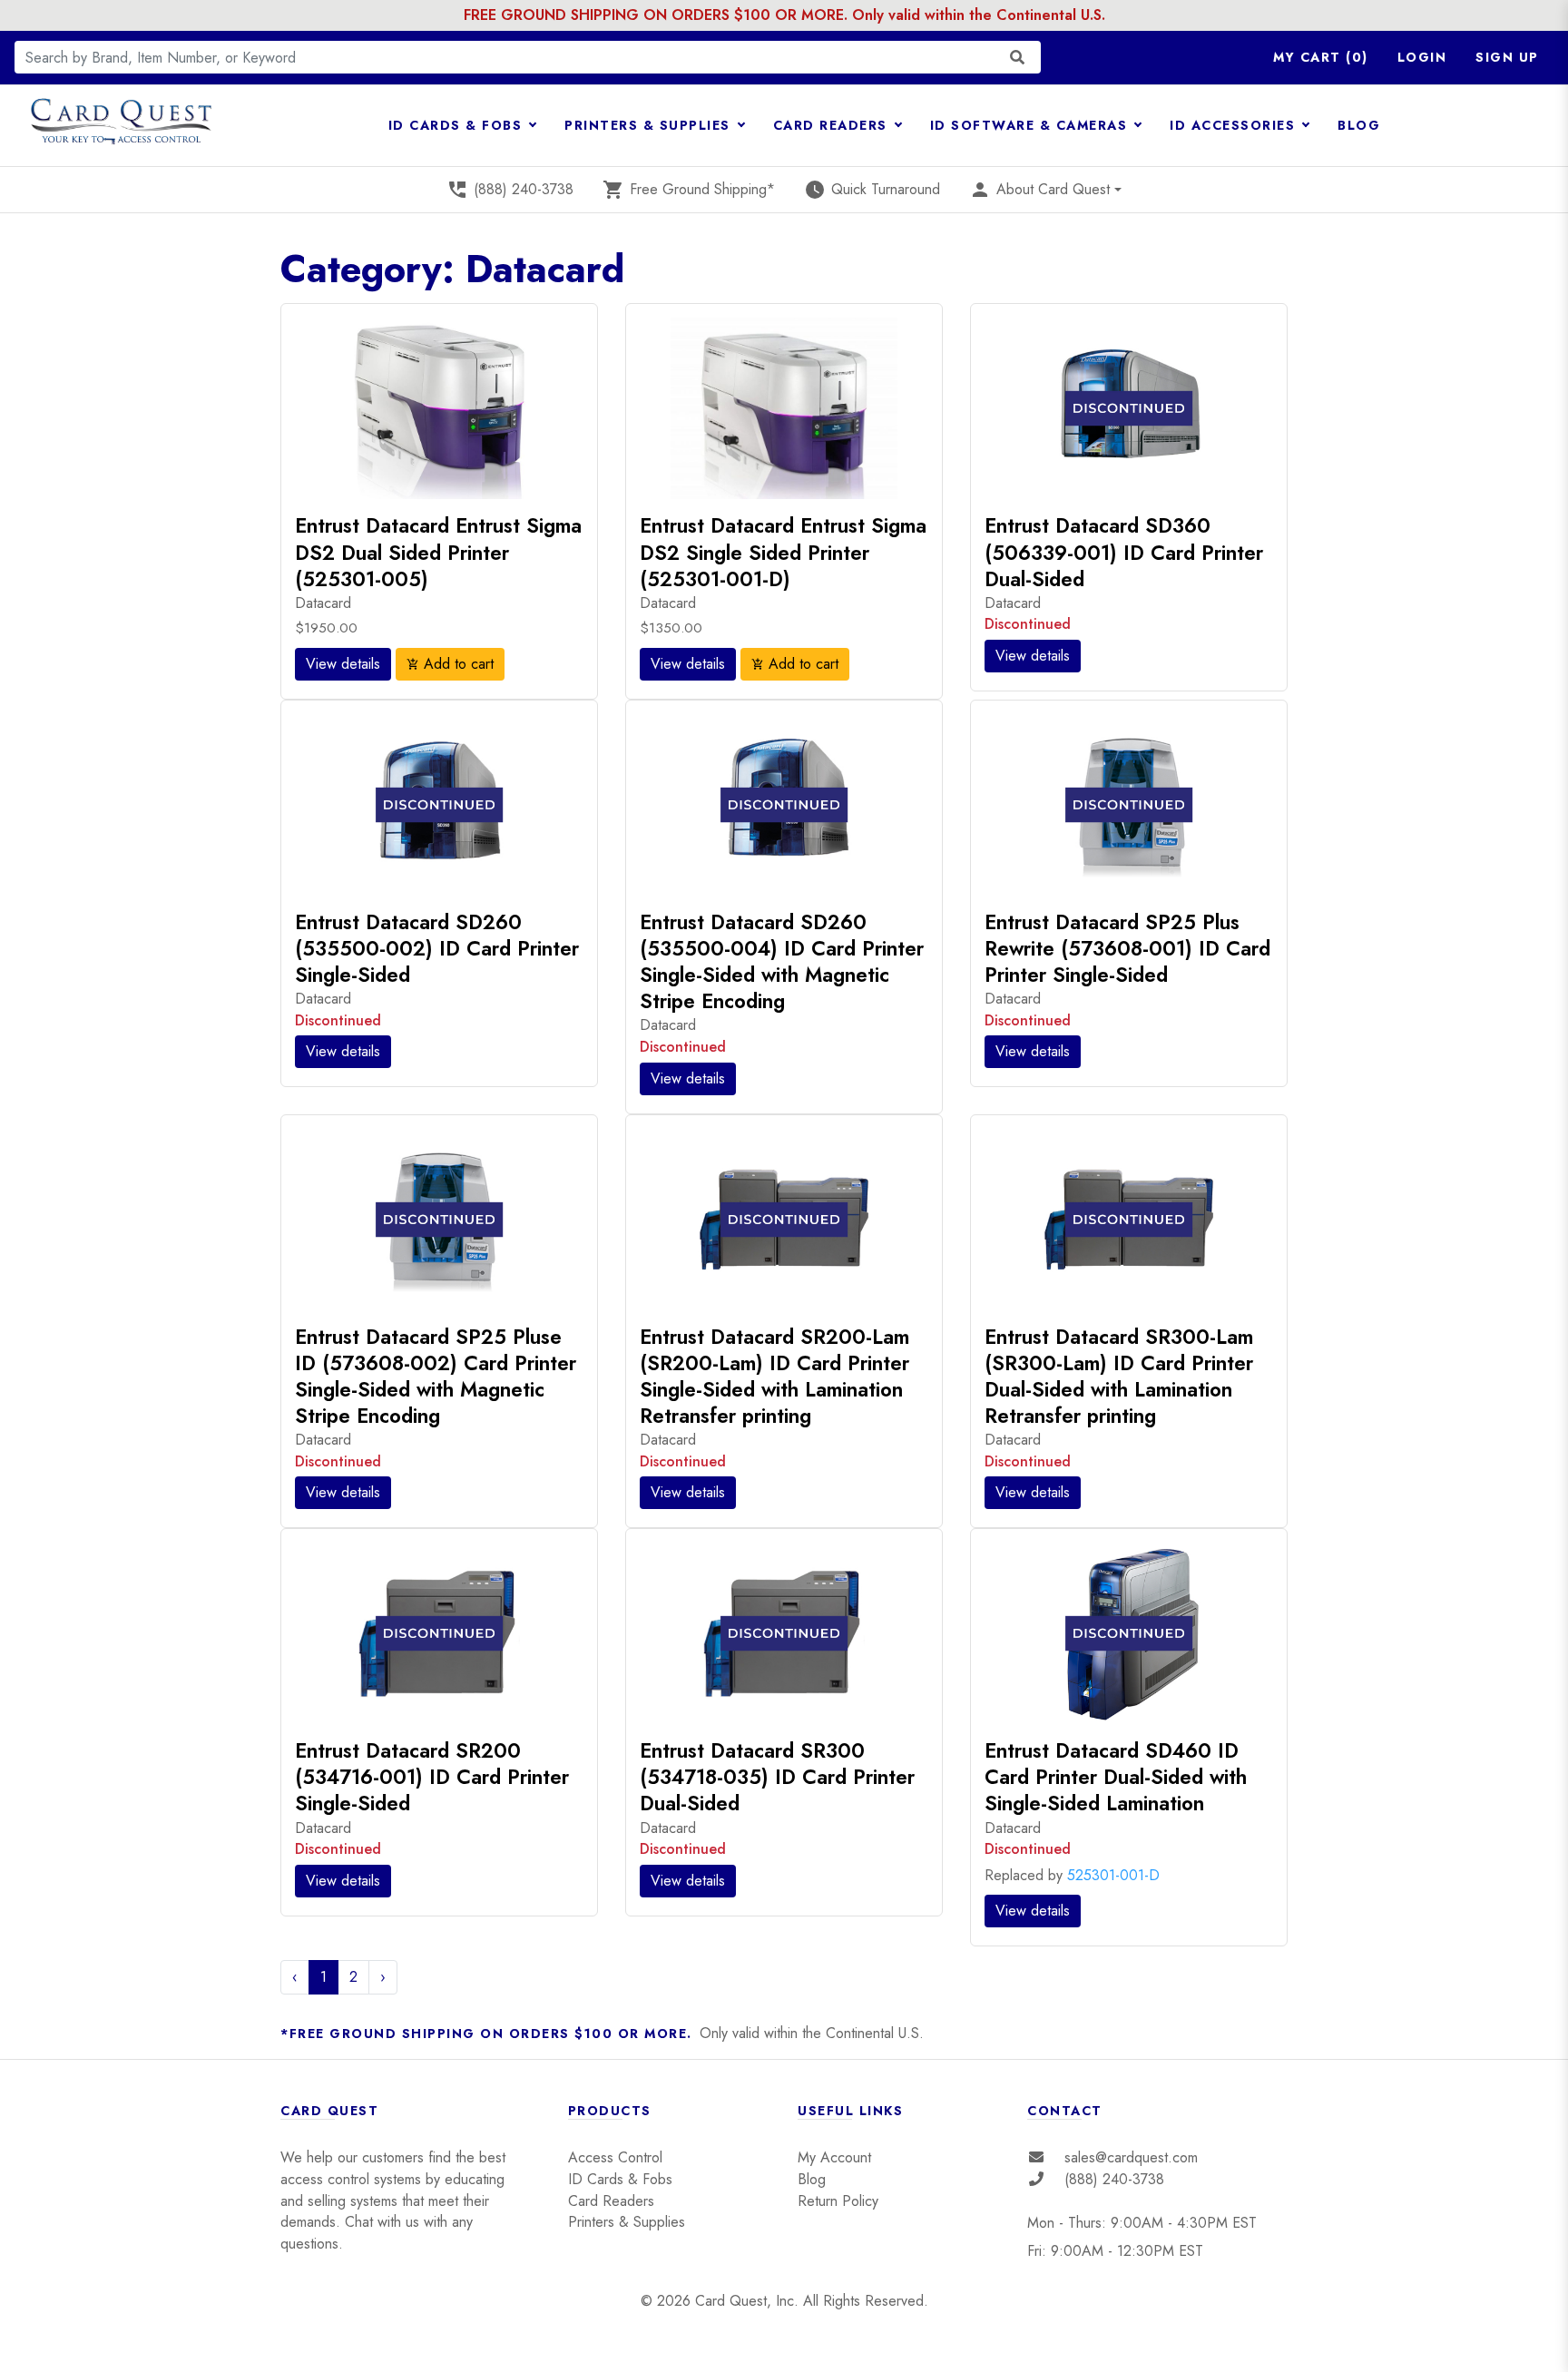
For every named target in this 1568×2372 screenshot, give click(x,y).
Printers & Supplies (627, 2222)
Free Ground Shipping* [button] (689, 190)
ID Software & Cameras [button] (1031, 125)
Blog (812, 2179)
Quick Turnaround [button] (872, 190)
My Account (834, 2157)
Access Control (615, 2157)
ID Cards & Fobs (620, 2179)
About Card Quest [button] (1039, 190)
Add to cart (450, 664)
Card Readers (611, 2201)
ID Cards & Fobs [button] (458, 125)
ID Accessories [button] (1235, 125)
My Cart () (1321, 57)
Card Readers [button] (833, 125)
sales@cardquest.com (1131, 2157)
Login (1422, 57)
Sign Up (1507, 57)
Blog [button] (1359, 125)
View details (343, 664)
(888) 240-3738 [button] (510, 190)
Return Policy (838, 2201)
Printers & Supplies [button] (650, 125)
